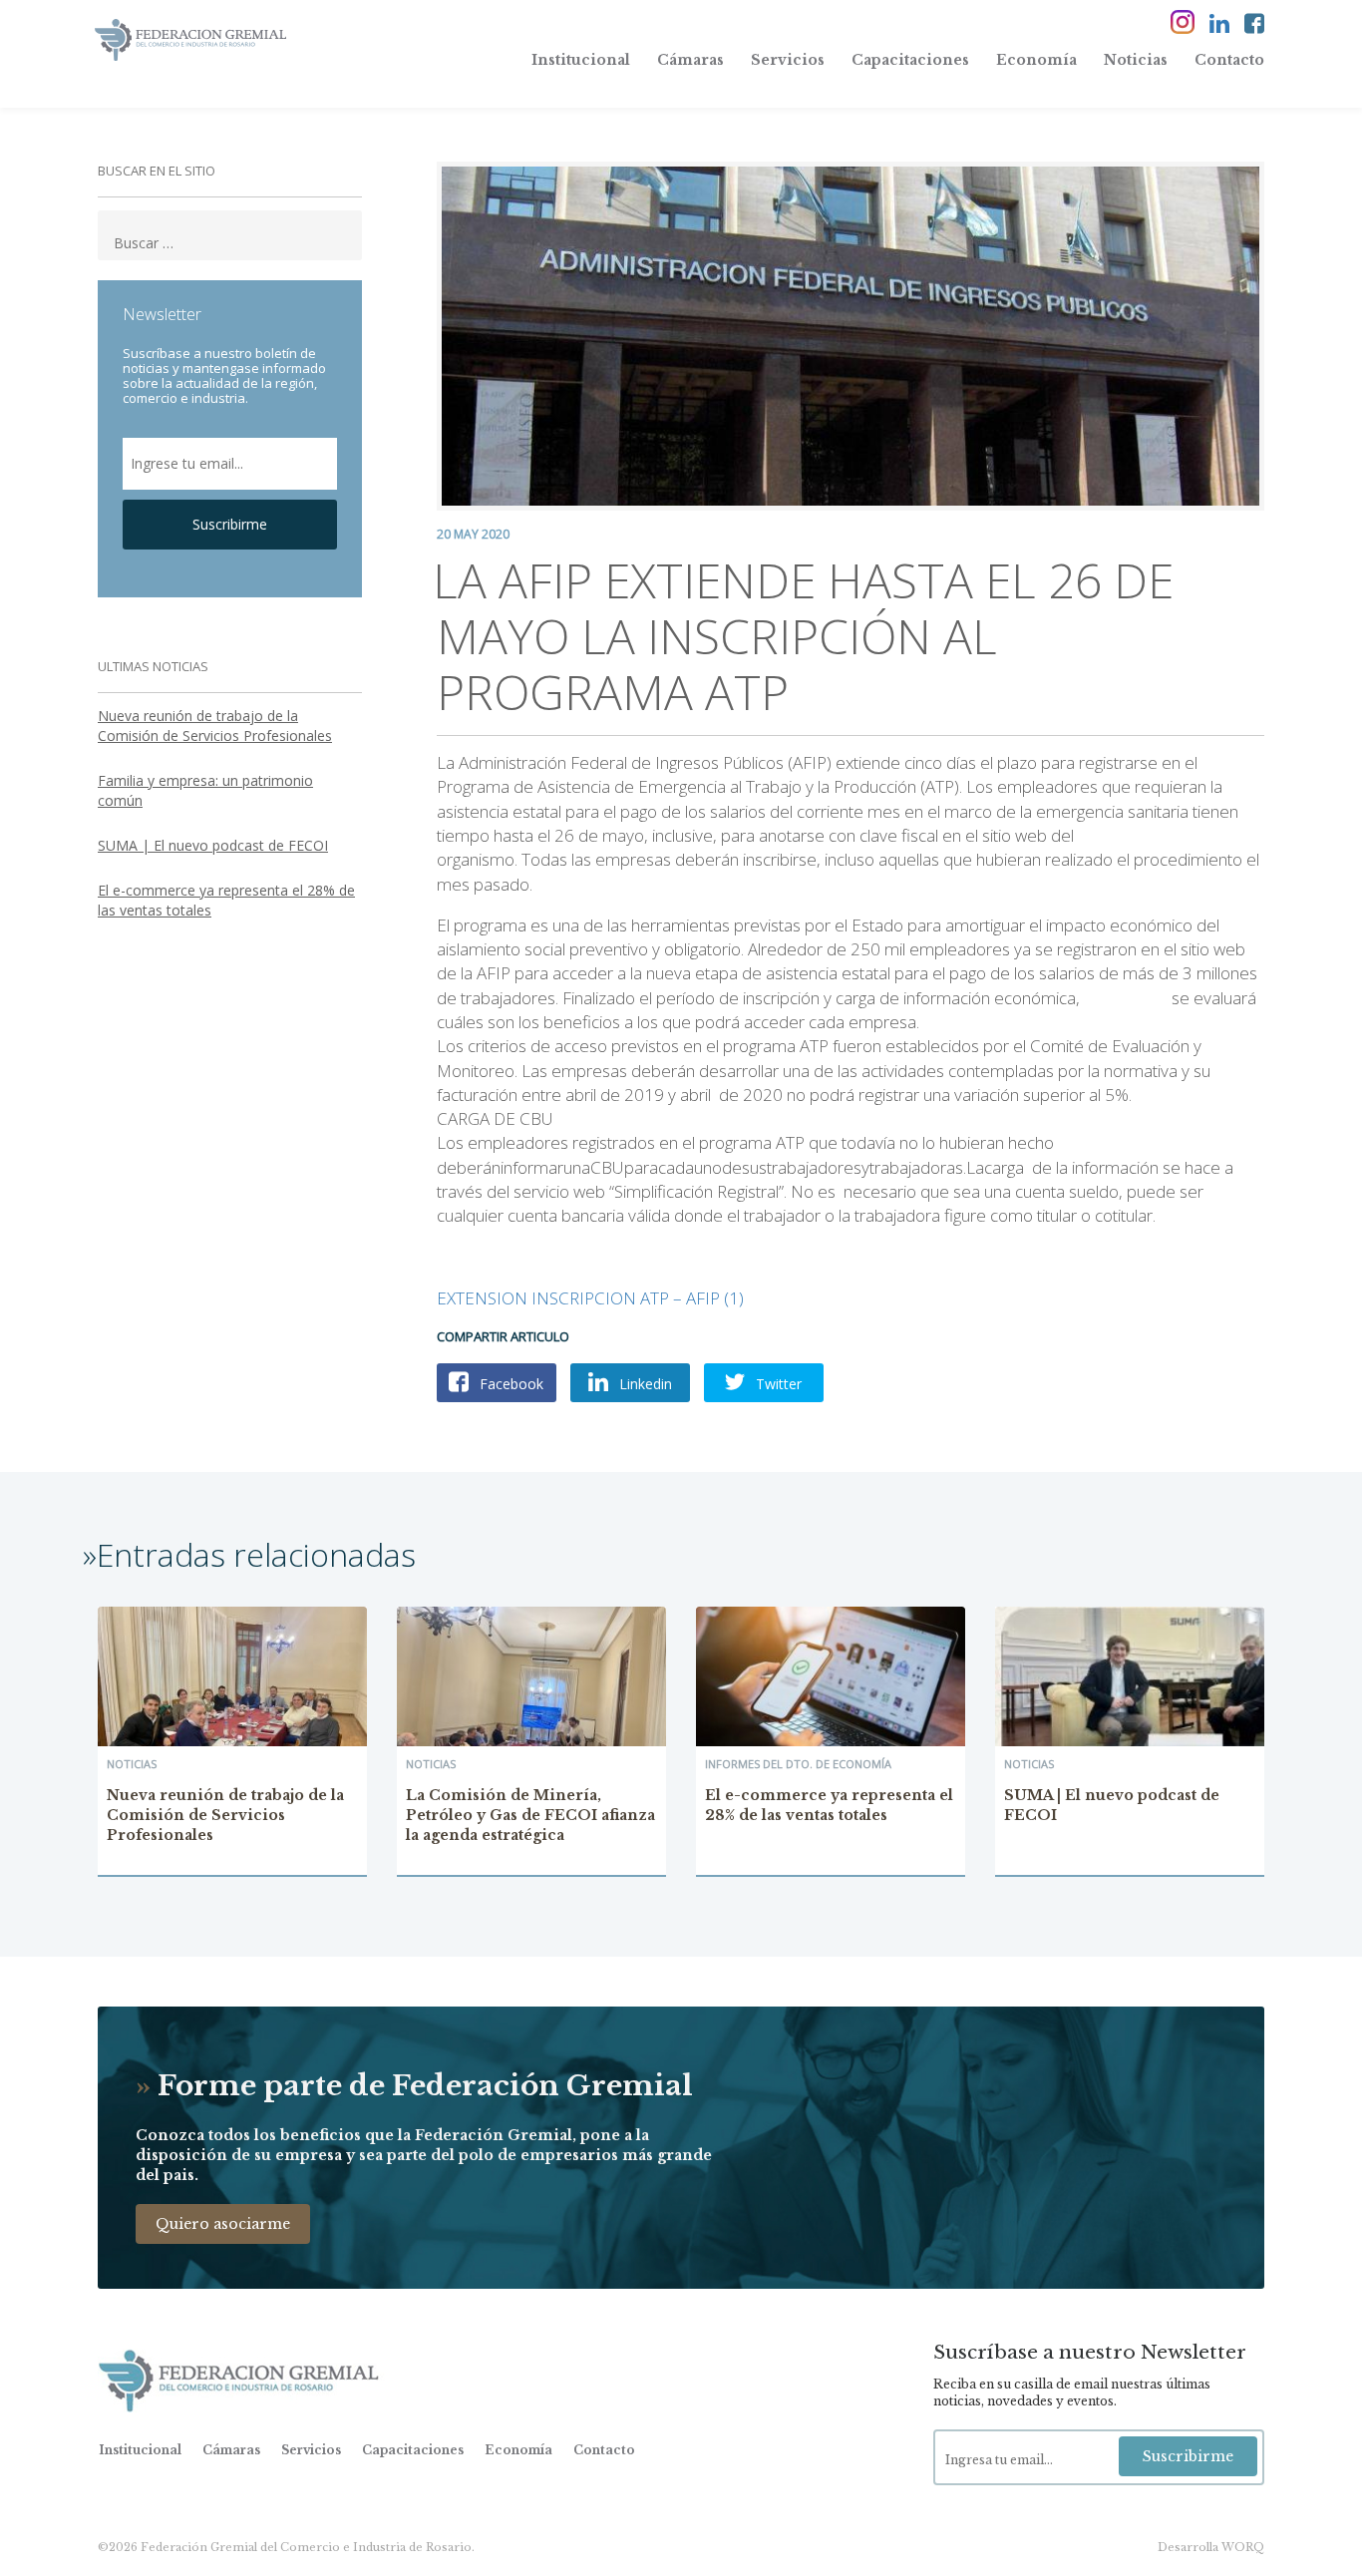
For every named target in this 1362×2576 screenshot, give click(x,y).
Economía (1036, 60)
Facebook (510, 1384)
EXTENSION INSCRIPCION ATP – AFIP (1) (590, 1298)
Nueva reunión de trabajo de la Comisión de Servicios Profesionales (215, 726)
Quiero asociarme (223, 2224)
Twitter (777, 1384)
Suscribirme (230, 524)
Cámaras (690, 60)
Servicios (788, 60)
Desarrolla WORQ (1211, 2547)
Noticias (1136, 60)
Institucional (581, 60)
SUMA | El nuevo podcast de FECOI (213, 845)
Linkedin (644, 1384)
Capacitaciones (910, 60)
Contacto (1229, 60)
